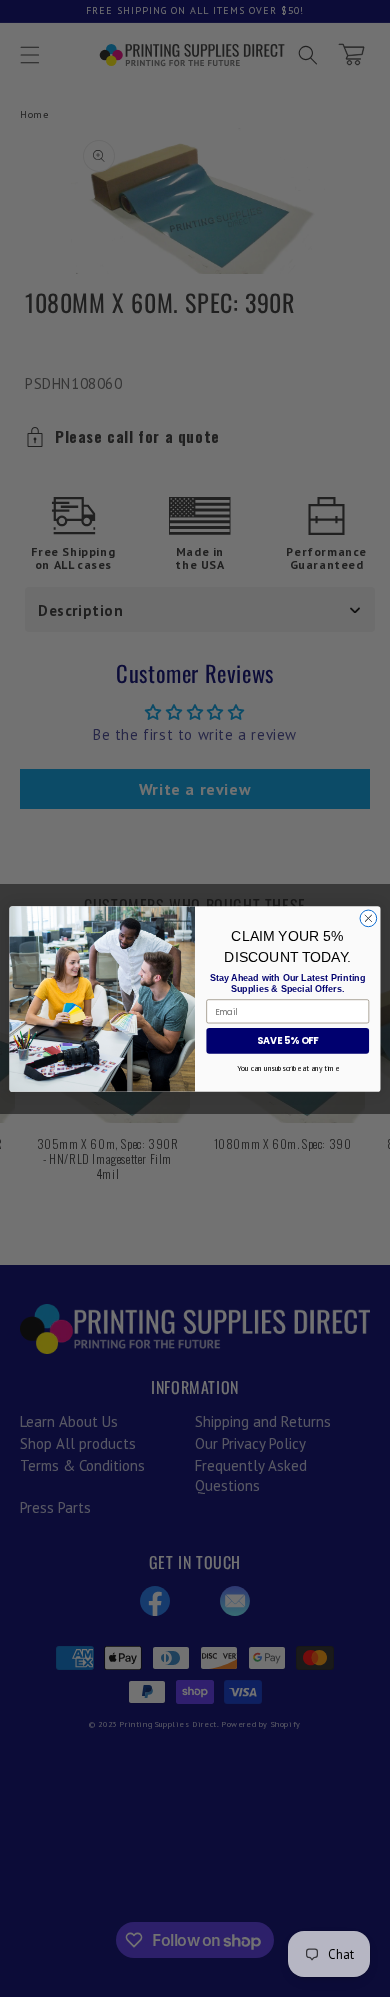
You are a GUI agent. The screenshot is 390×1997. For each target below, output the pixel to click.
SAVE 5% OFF (288, 1040)
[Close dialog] (368, 918)
